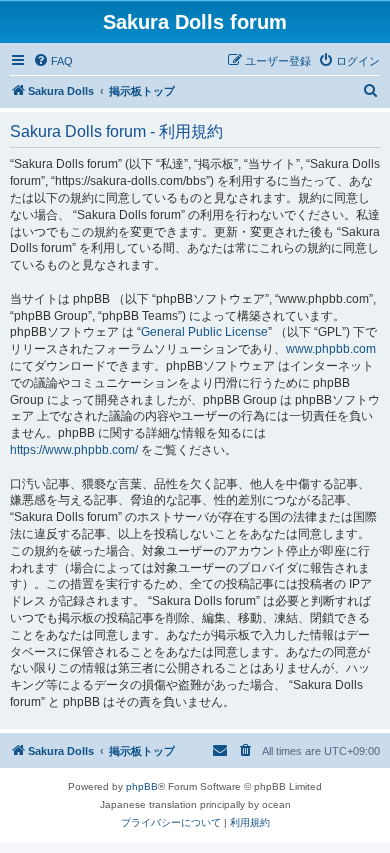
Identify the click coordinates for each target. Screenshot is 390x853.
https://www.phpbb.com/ (74, 450)
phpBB (142, 786)
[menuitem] (53, 61)
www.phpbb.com (331, 349)
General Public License (204, 332)
